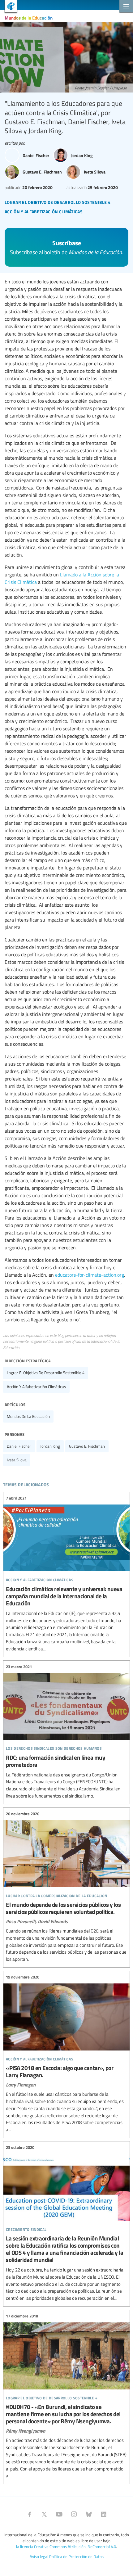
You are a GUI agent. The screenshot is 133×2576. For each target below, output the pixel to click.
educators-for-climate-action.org (90, 1275)
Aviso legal (39, 2556)
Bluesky (89, 2514)
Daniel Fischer (19, 1446)
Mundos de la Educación (29, 18)
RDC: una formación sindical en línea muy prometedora (66, 1732)
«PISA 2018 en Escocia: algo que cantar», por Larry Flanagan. (66, 2054)
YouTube (59, 2514)
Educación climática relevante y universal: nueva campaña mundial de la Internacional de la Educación (66, 1574)
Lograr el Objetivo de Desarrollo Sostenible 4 (46, 1373)
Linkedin (104, 2514)
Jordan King (50, 1446)
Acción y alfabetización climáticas (36, 1387)
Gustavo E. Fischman (87, 1446)
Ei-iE (9, 7)
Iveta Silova (17, 1460)
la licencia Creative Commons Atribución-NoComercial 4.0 (66, 2547)
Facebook (29, 2514)
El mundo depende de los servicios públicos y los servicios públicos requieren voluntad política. (66, 1887)
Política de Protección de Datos (76, 2556)
